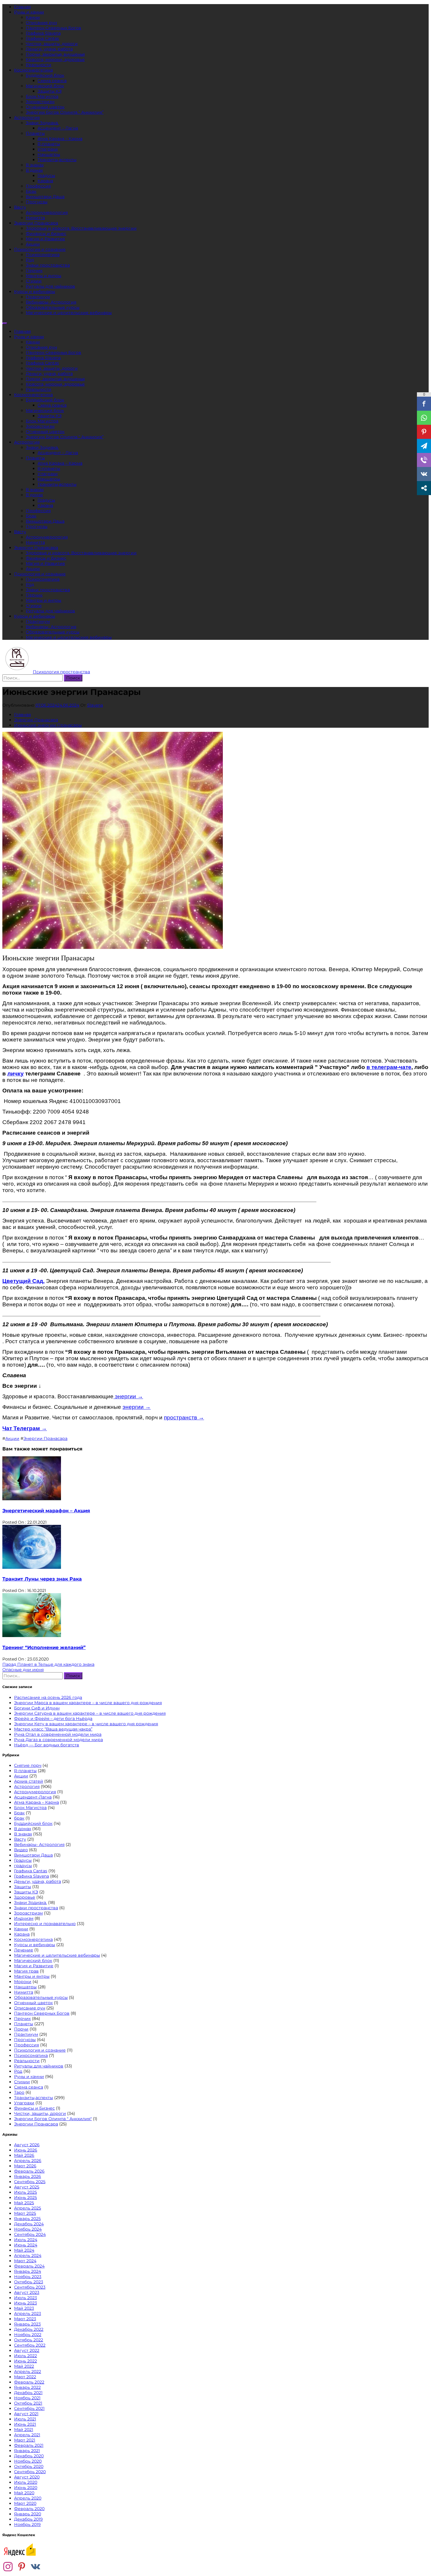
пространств (184, 1417)
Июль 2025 (26, 2192)
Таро (19, 2092)
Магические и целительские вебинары (69, 313)
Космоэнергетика (33, 70)
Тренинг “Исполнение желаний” (44, 1647)
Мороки (23, 1982)
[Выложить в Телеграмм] (424, 446)
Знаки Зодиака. (42, 123)
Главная (22, 7)
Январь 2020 (28, 2514)
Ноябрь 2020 (28, 2461)
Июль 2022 (26, 2356)
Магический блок (45, 86)
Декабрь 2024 (29, 2224)
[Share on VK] (424, 474)
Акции (33, 244)
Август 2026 (27, 2145)
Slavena (95, 705)
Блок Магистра (42, 96)
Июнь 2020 (26, 2488)
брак (19, 1818)
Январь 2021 (27, 2451)
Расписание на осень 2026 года (48, 1697)
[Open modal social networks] (424, 488)
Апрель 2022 (28, 2372)
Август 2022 (27, 2350)
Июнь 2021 (25, 2424)
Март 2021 (25, 2440)
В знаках (35, 165)
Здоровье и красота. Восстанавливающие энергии (81, 228)
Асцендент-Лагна (33, 1797)
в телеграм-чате (389, 1067)
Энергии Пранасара (36, 223)
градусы (23, 1866)
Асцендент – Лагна (58, 128)
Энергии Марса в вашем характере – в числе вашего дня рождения (88, 1703)
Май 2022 (24, 2366)
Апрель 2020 (28, 2498)
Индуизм (24, 1918)
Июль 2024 (26, 2240)
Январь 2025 (27, 2219)
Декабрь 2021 (28, 2393)
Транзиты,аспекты (57, 160)
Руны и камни (29, 12)
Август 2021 (26, 2414)
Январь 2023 (27, 2324)
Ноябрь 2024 (28, 2229)
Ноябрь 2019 (27, 2524)
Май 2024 (24, 2250)
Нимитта (35, 218)
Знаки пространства (48, 265)
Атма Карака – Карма (60, 139)
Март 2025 (25, 2213)
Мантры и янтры (44, 276)
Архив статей (29, 1781)
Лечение (24, 1950)
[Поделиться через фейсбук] (424, 404)
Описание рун (41, 23)
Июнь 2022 (26, 2361)
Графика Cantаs (42, 38)
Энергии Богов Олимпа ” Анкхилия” (65, 112)
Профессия (38, 186)
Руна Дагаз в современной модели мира (58, 1740)
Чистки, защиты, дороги (52, 44)
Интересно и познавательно (45, 1924)
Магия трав (26, 1971)
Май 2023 (24, 2308)
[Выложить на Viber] (424, 460)
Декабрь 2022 (29, 2329)
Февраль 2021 (29, 2445)
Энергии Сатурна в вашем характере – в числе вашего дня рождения (90, 1713)
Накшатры (49, 154)
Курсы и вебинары (35, 291)
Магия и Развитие (45, 239)
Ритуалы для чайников (50, 286)
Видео (21, 1850)
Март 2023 (25, 2319)
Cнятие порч (28, 1765)
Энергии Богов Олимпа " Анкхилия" (53, 2119)
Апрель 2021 (27, 2435)
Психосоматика (43, 255)
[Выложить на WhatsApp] (424, 418)
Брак (31, 191)
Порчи (21, 2029)
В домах (34, 170)
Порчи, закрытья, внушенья (55, 54)
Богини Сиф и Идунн (37, 1708)
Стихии (34, 281)
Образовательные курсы (53, 307)
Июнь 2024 (26, 2245)
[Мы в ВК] (35, 2567)
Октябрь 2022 (29, 2340)
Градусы (46, 175)
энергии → (128, 1396)
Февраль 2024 (29, 2266)
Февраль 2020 (29, 2509)
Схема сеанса (52, 81)
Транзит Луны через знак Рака (42, 1579)
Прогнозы (37, 202)
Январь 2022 (27, 2387)
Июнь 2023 (26, 2303)
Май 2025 (24, 2203)
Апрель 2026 (28, 2161)
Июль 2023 (26, 2298)
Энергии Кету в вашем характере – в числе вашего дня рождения (86, 1724)
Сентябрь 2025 (30, 2182)
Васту (20, 207)
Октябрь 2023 (29, 2282)
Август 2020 (27, 2477)
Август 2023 (27, 2292)
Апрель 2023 (28, 2314)
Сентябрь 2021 (29, 2408)
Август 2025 (27, 2187)
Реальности (39, 65)
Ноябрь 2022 (28, 2335)
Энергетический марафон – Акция (46, 1511)
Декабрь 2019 (28, 2519)
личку (16, 1074)
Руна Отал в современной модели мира (58, 1734)
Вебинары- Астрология (51, 302)
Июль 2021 (25, 2419)
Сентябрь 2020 (30, 2472)
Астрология (27, 117)
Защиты (23, 1887)
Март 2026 (25, 2166)
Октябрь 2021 (28, 2403)
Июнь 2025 (26, 2197)
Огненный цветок (45, 107)
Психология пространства (61, 672)
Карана (45, 181)
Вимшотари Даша (45, 197)
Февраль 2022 (29, 2382)
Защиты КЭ (50, 91)
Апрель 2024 (28, 2256)
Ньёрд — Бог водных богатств (47, 1745)
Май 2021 (24, 2430)
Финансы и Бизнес (34, 2108)
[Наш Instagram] (8, 2567)
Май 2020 (24, 2493)
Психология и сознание (40, 249)
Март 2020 (25, 2503)
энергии (137, 1407)
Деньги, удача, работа (49, 49)
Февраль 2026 (29, 2171)
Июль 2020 (26, 2482)
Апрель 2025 (28, 2208)
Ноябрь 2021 (27, 2398)
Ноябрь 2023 (28, 2277)
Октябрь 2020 (29, 2466)
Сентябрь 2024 (30, 2234)
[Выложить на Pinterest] (424, 432)
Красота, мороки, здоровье (55, 59)
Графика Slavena (43, 33)
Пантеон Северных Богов (54, 28)
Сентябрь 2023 (30, 2287)
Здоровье (25, 1897)
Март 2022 (25, 2377)
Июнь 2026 (26, 2150)
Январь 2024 (28, 2271)
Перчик (34, 270)
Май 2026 (24, 2155)
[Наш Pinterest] (22, 2567)
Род (30, 260)
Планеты (35, 133)
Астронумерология (47, 212)
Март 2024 (25, 2261)
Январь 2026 (28, 2176)
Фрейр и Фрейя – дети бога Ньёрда (53, 1719)
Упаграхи (48, 149)
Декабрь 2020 (29, 2456)
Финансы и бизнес (46, 233)
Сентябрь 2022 (30, 2345)
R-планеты (49, 144)
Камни (33, 17)
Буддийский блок (45, 75)
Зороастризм (40, 102)
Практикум (38, 297)
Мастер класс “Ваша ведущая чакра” (53, 1729)
